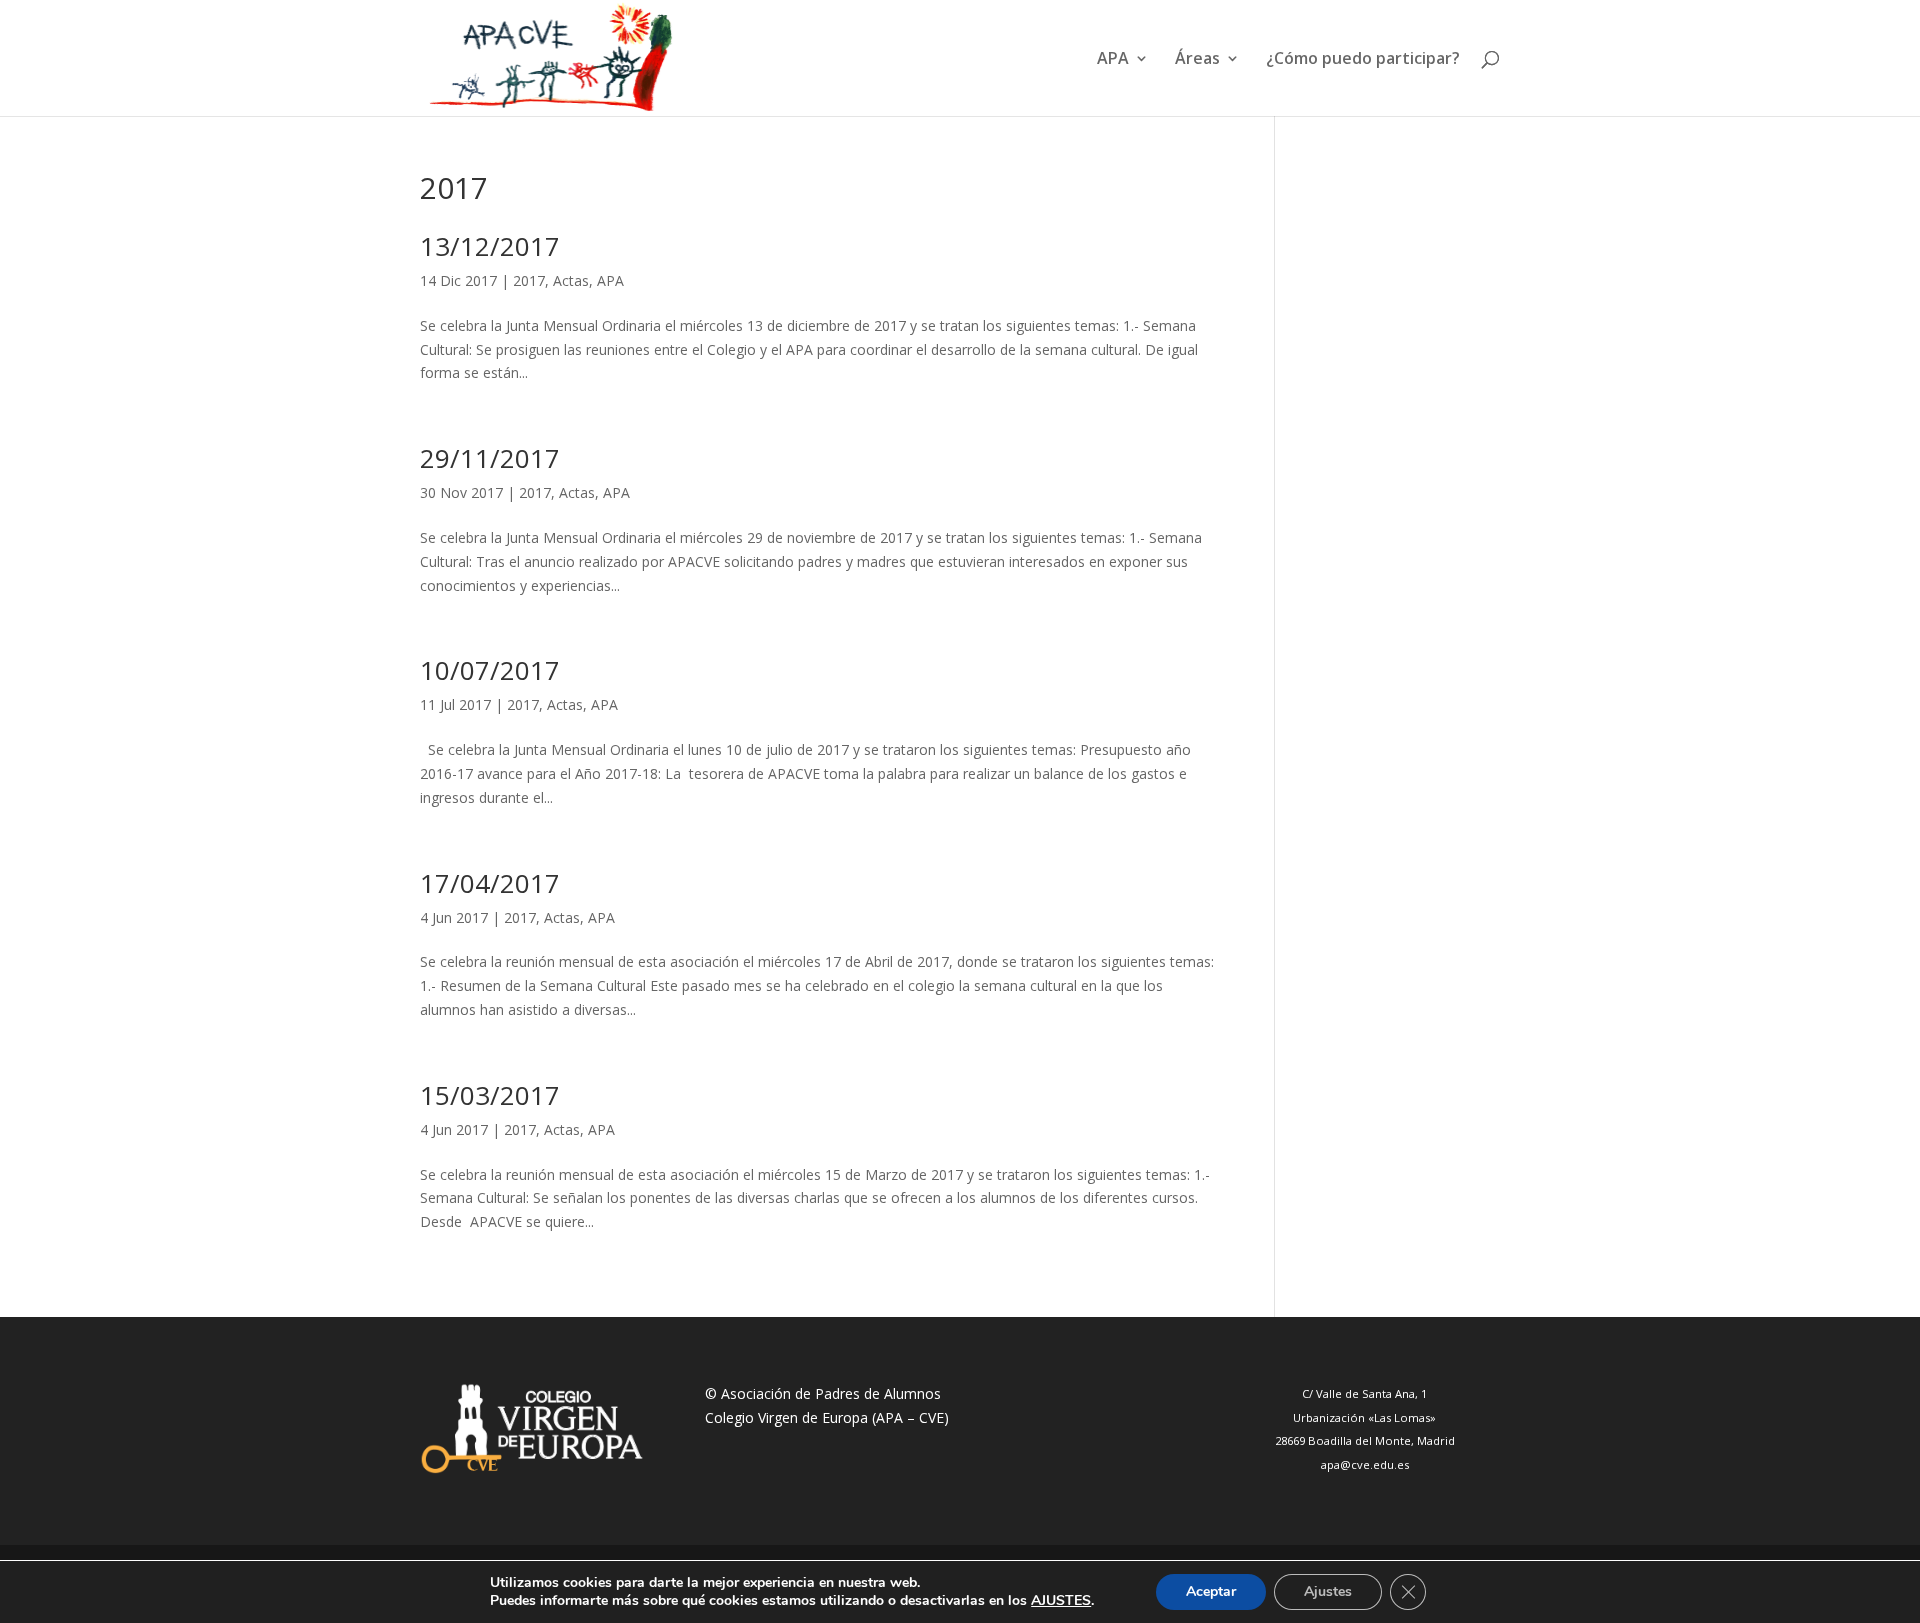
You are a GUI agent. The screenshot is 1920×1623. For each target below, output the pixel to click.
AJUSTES (1061, 1601)
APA (610, 280)
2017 (529, 280)
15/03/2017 (490, 1095)
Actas (571, 280)
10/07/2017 (490, 670)
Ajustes (1328, 1591)
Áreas (1197, 60)
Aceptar (1211, 1591)
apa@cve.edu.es (1365, 1464)
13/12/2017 (490, 246)
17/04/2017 (490, 883)
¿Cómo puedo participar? (1363, 60)
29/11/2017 (490, 458)
